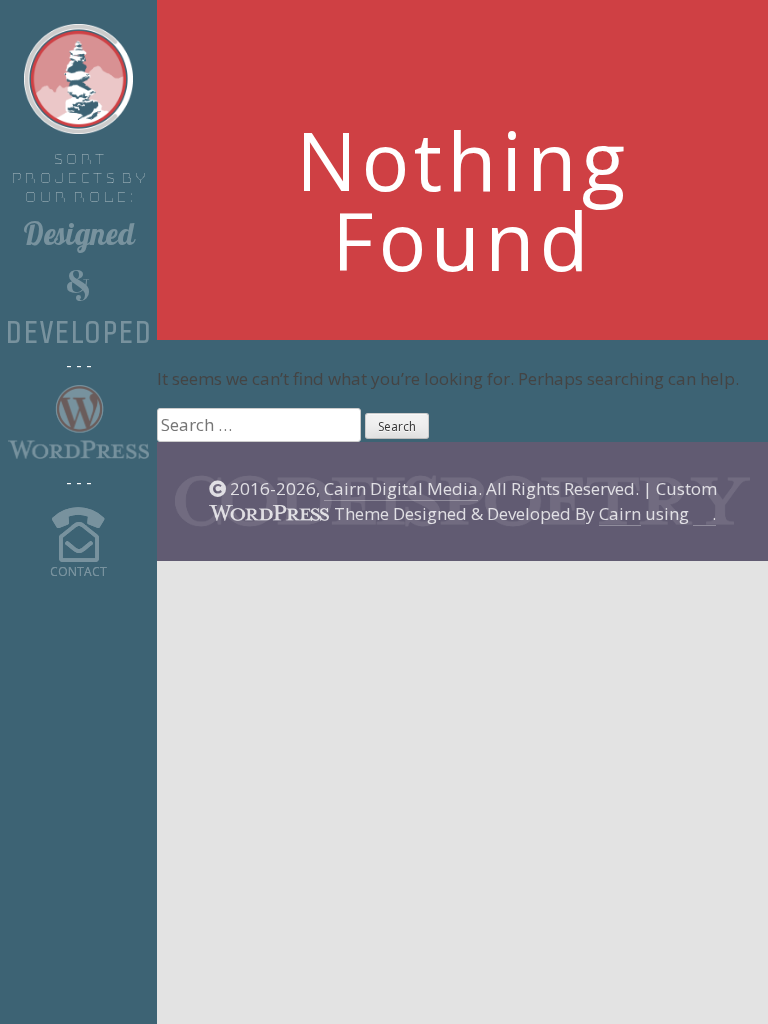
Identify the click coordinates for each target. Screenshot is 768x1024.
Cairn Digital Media (401, 488)
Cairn (620, 513)
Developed (78, 333)
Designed (79, 239)
